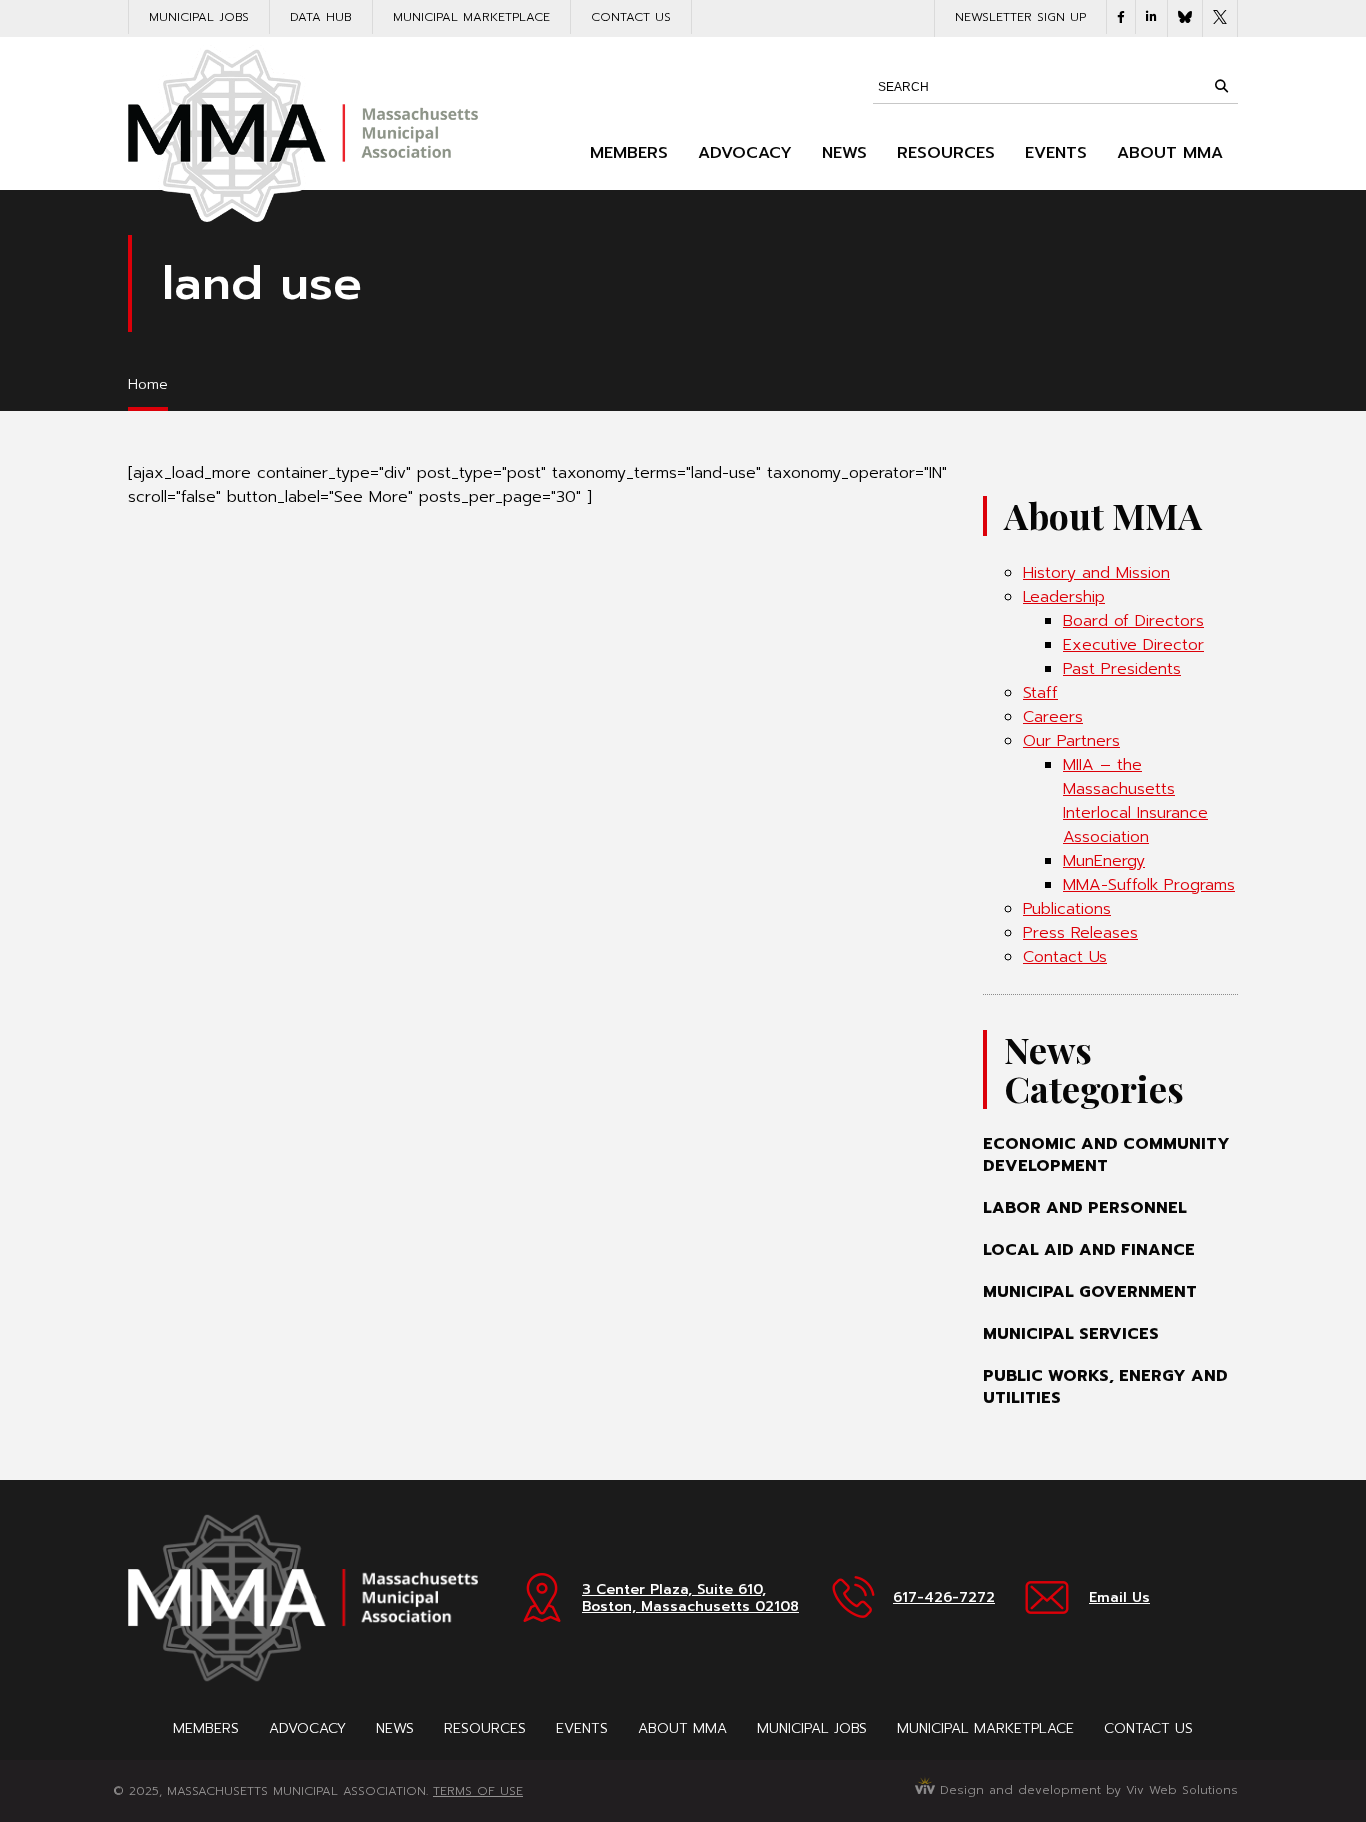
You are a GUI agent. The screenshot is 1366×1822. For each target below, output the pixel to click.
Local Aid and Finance (1089, 1250)
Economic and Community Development (1106, 1155)
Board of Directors (1133, 621)
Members (629, 153)
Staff (1040, 693)
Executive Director (1133, 645)
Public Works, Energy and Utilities (1105, 1387)
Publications (1067, 909)
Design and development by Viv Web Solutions (1086, 1790)
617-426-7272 (944, 1597)
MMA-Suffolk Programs (1149, 885)
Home (148, 384)
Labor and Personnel (1085, 1208)
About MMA (1170, 153)
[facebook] (1121, 17)
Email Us (1119, 1597)
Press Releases (1080, 933)
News (844, 153)
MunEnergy (1104, 861)
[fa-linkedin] (1151, 17)
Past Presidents (1122, 669)
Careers (1053, 717)
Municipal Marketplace (471, 17)
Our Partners (1071, 741)
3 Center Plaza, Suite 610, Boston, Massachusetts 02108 (690, 1598)
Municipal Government (1090, 1292)
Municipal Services (1071, 1334)
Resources (946, 153)
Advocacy (745, 153)
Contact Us (631, 17)
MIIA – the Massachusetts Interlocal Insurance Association (1135, 801)
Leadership (1064, 597)
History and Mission (1096, 573)
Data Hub (321, 17)
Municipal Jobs (199, 17)
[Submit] (1221, 86)
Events (1056, 153)
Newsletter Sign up (1020, 17)
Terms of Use (478, 1791)
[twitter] (1220, 18)
